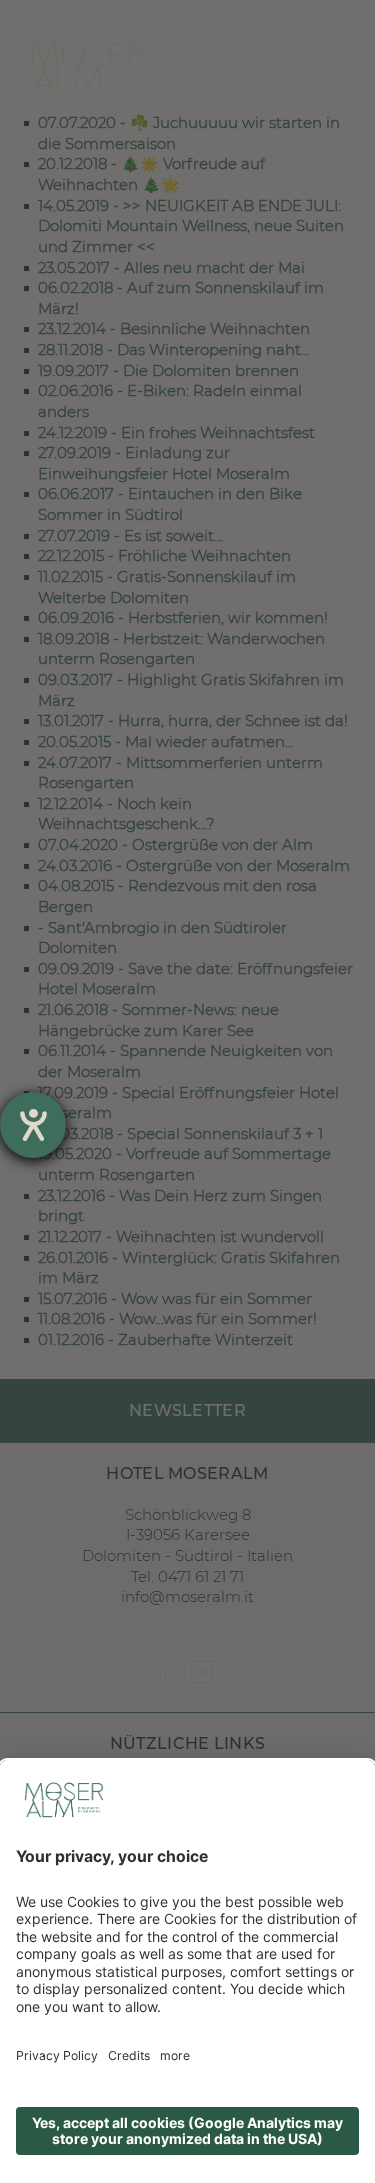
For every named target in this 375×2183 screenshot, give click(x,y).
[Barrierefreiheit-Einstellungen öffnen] (33, 1125)
